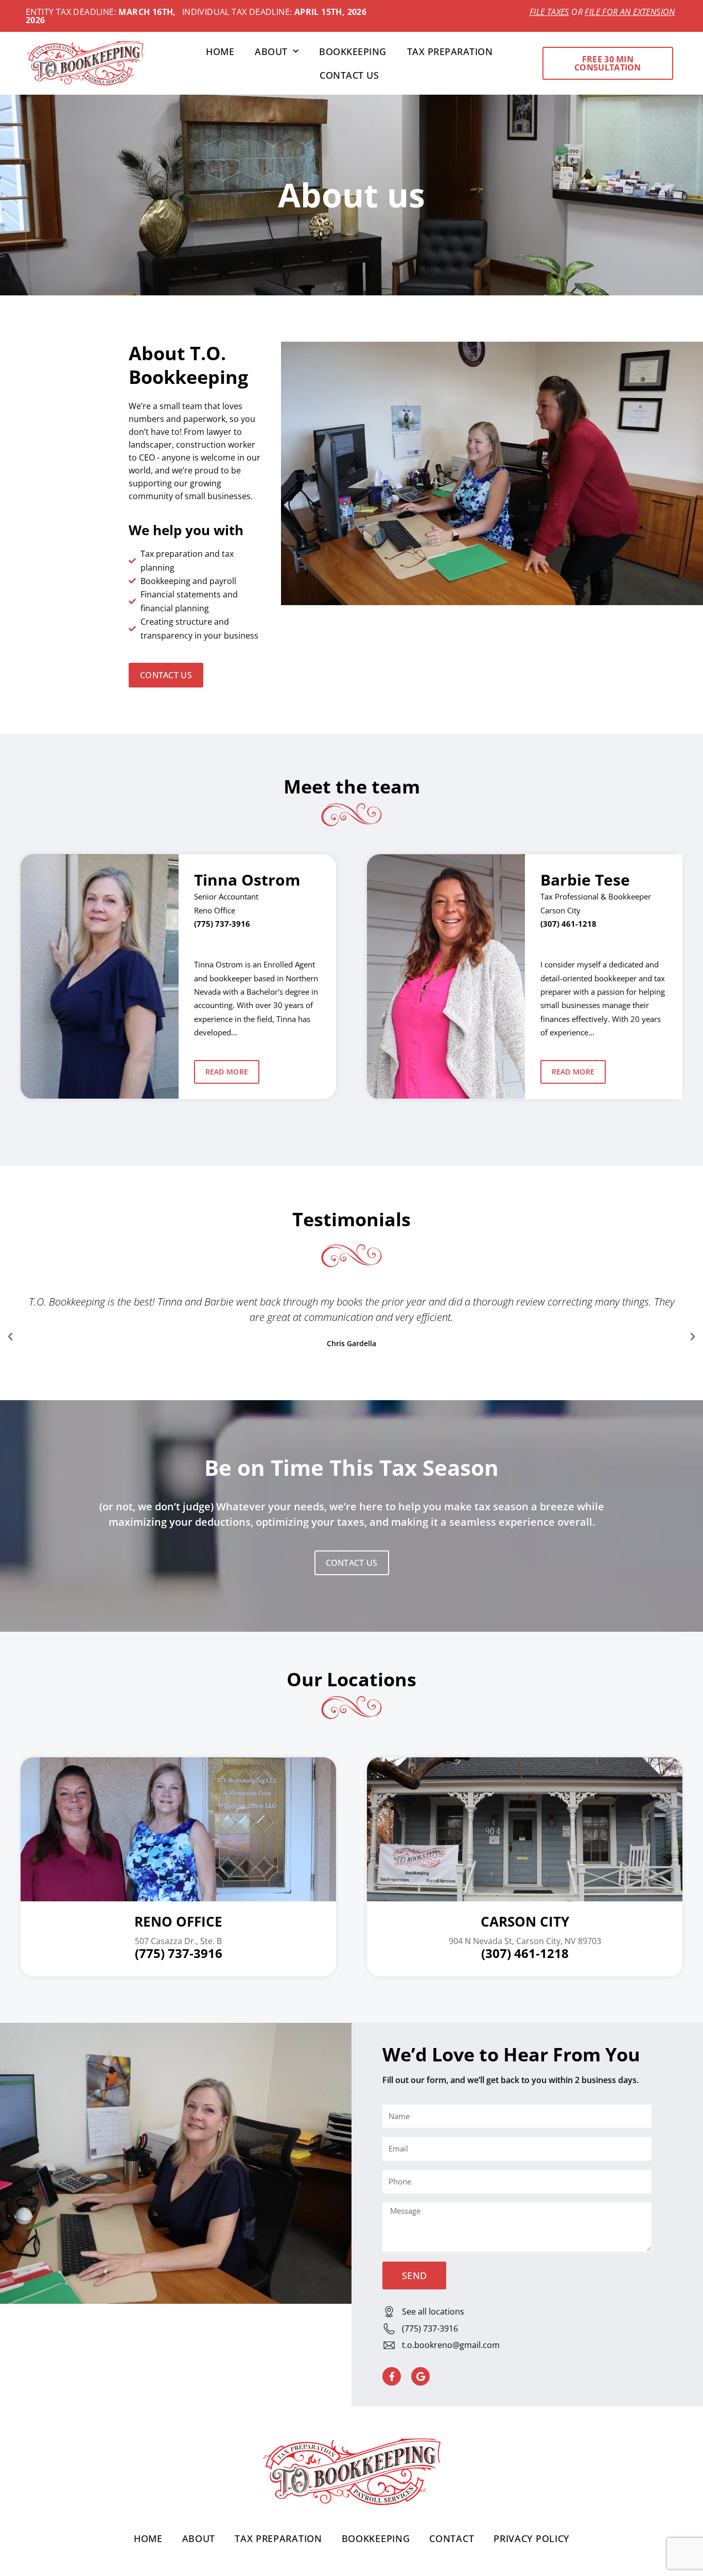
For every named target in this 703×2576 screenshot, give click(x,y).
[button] (10, 1337)
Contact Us (349, 75)
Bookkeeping (353, 51)
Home (220, 51)
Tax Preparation (450, 51)
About (271, 51)
